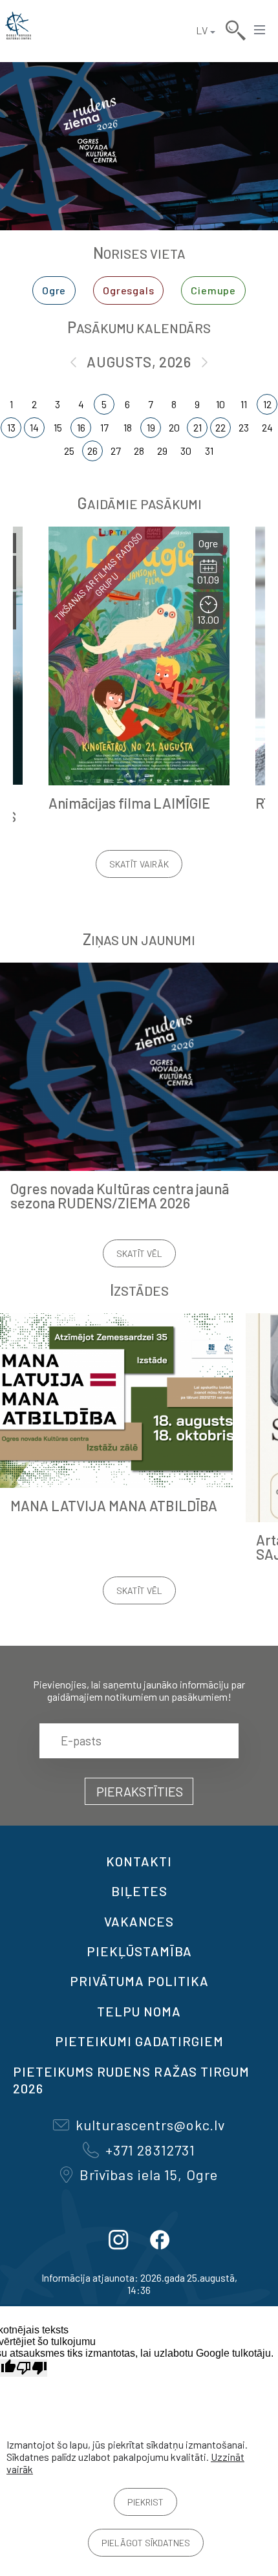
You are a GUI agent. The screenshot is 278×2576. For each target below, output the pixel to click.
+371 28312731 (150, 2150)
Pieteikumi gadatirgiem (139, 2041)
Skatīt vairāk (139, 864)
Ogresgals (128, 290)
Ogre (54, 290)
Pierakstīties (140, 1791)
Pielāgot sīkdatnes (146, 2543)
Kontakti (139, 1861)
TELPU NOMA (139, 2011)
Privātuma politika (139, 1981)
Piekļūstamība (139, 1951)
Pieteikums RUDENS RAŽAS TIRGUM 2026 (131, 2080)
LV (202, 30)
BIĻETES (139, 1891)
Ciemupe (213, 290)
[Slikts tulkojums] (32, 2368)
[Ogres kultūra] (18, 30)
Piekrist (145, 2502)
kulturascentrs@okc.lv (150, 2124)
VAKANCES (139, 1921)
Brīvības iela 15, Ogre (149, 2174)
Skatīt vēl (139, 1253)
